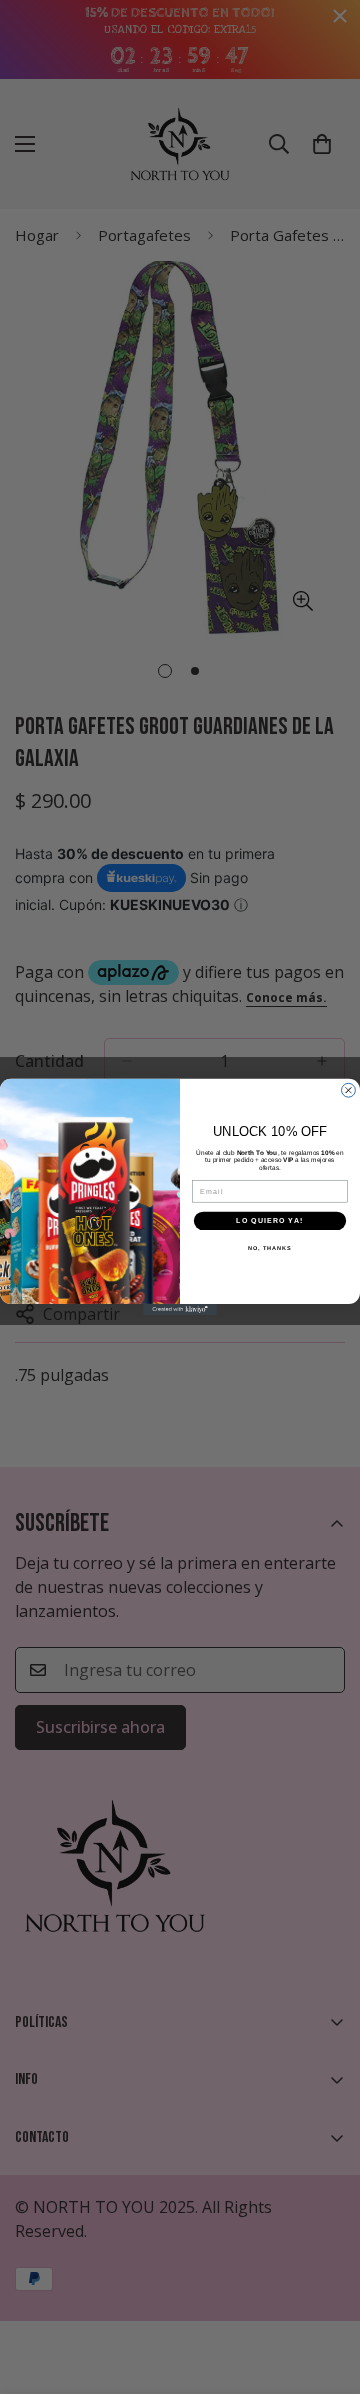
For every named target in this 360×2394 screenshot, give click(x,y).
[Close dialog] (349, 1091)
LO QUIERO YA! (269, 1221)
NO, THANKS (270, 1248)
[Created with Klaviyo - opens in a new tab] (180, 1309)
